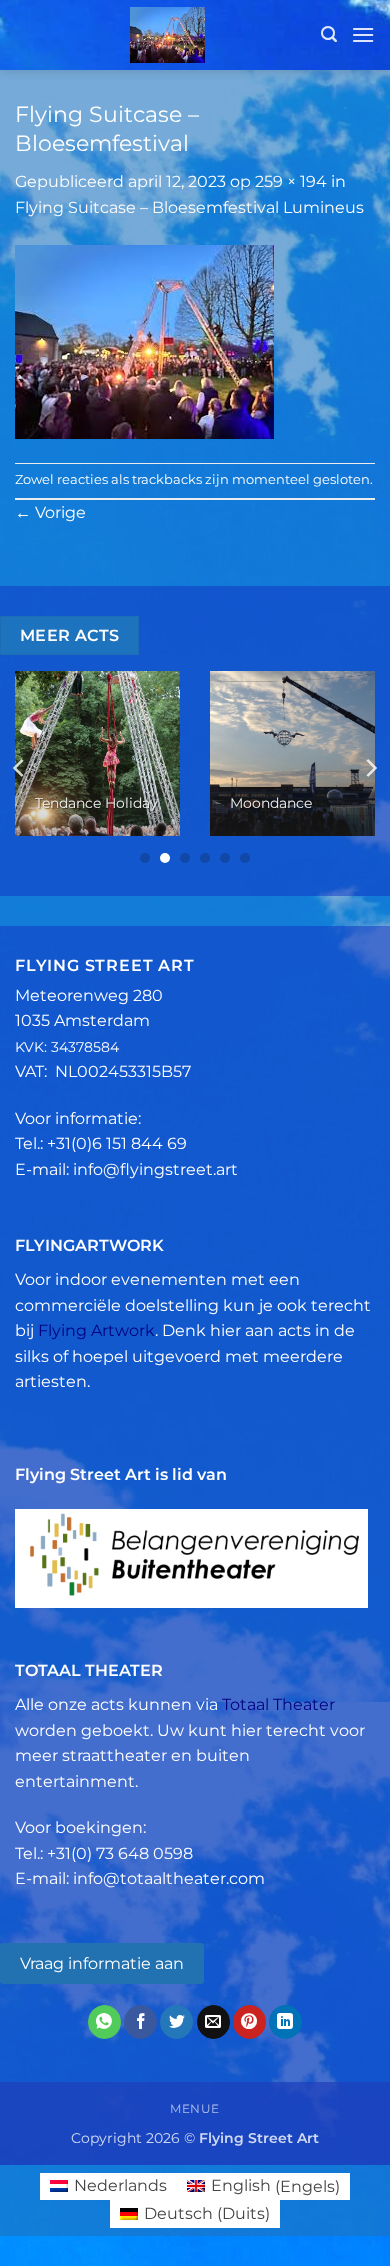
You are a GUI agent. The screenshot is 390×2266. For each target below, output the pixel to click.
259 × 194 (291, 181)
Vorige (50, 512)
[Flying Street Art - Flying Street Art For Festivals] (168, 35)
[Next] (370, 768)
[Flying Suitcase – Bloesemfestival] (144, 340)
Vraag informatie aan (102, 1963)
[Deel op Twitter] (176, 2022)
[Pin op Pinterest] (249, 2022)
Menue (195, 2108)
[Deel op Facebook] (140, 2022)
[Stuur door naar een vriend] (213, 2022)
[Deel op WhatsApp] (104, 2022)
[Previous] (20, 768)
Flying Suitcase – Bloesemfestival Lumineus (189, 207)
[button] (329, 34)
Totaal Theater (278, 1704)
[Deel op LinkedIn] (285, 2022)
